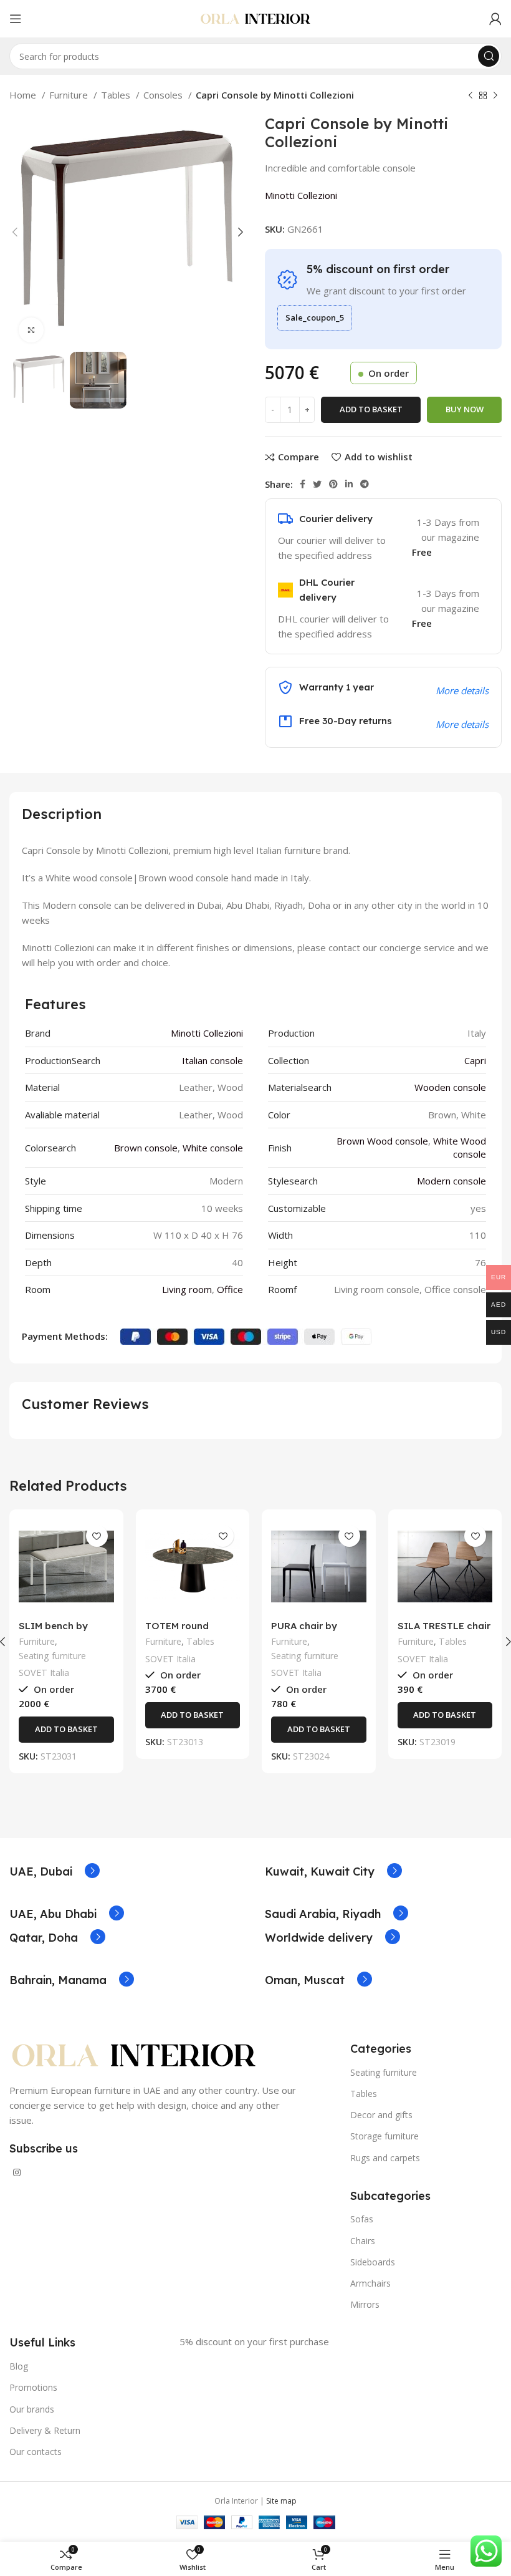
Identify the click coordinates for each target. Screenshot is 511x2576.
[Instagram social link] (17, 2172)
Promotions (33, 2387)
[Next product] (495, 96)
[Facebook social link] (303, 484)
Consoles (164, 95)
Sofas (362, 2219)
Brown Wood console (382, 1141)
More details (462, 724)
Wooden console (450, 1087)
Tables (117, 95)
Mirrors (365, 2304)
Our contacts (36, 2452)
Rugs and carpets (385, 2158)
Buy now (465, 409)
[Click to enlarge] (31, 330)
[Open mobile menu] (16, 19)
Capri (475, 1060)
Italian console (213, 1060)
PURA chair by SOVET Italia (304, 1631)
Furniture (70, 95)
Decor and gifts (381, 2115)
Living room (187, 1289)
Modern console (451, 1181)
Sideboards (373, 2262)
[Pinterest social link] (333, 484)
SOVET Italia (44, 1673)
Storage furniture (384, 2136)
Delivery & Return (45, 2430)
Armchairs (370, 2283)
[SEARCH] (489, 56)
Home (24, 95)
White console (213, 1148)
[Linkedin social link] (349, 484)
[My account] (495, 19)
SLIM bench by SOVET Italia (53, 1631)
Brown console (146, 1148)
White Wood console (460, 1147)
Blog (19, 2366)
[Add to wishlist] (97, 1536)
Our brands (32, 2409)
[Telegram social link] (365, 484)
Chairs (363, 2241)
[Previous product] (470, 96)
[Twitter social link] (317, 484)
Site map (281, 2501)
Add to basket (371, 409)
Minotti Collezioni (301, 195)
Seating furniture (52, 1656)
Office (230, 1289)
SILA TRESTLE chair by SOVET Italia (444, 1631)
